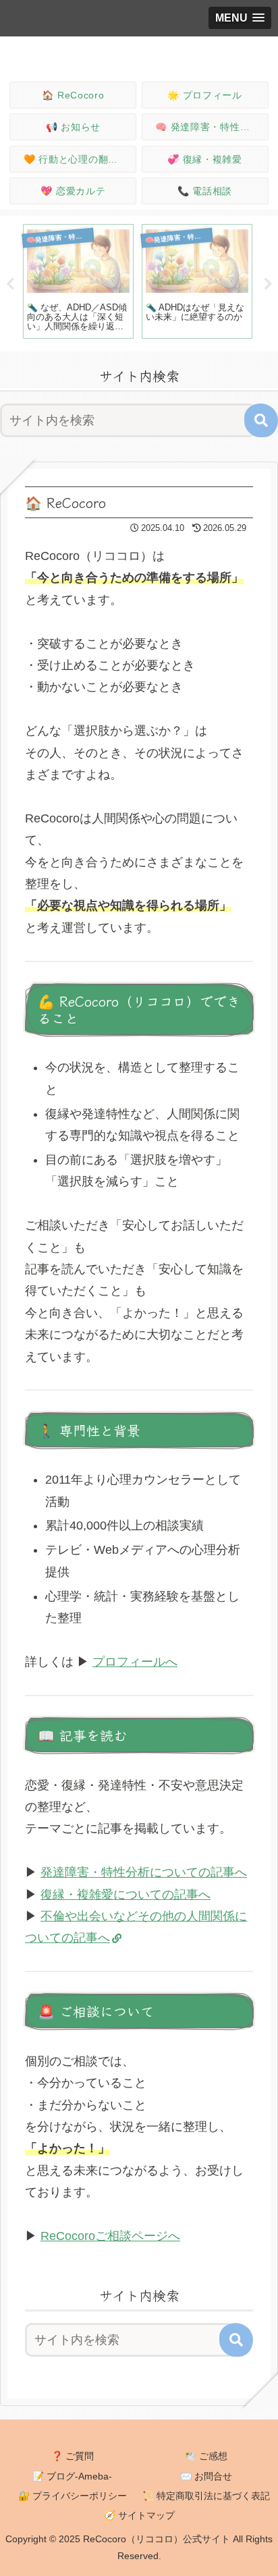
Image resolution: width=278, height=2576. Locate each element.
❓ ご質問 (73, 2456)
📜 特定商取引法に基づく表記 (206, 2496)
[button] (261, 420)
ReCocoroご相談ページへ (110, 2236)
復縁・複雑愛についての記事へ (126, 1895)
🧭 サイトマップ (139, 2515)
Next (268, 284)
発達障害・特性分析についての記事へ (144, 1872)
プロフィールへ (135, 1662)
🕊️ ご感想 (206, 2456)
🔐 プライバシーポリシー (73, 2496)
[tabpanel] (78, 282)
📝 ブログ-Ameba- (72, 2476)
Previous (10, 284)
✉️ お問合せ (206, 2476)
